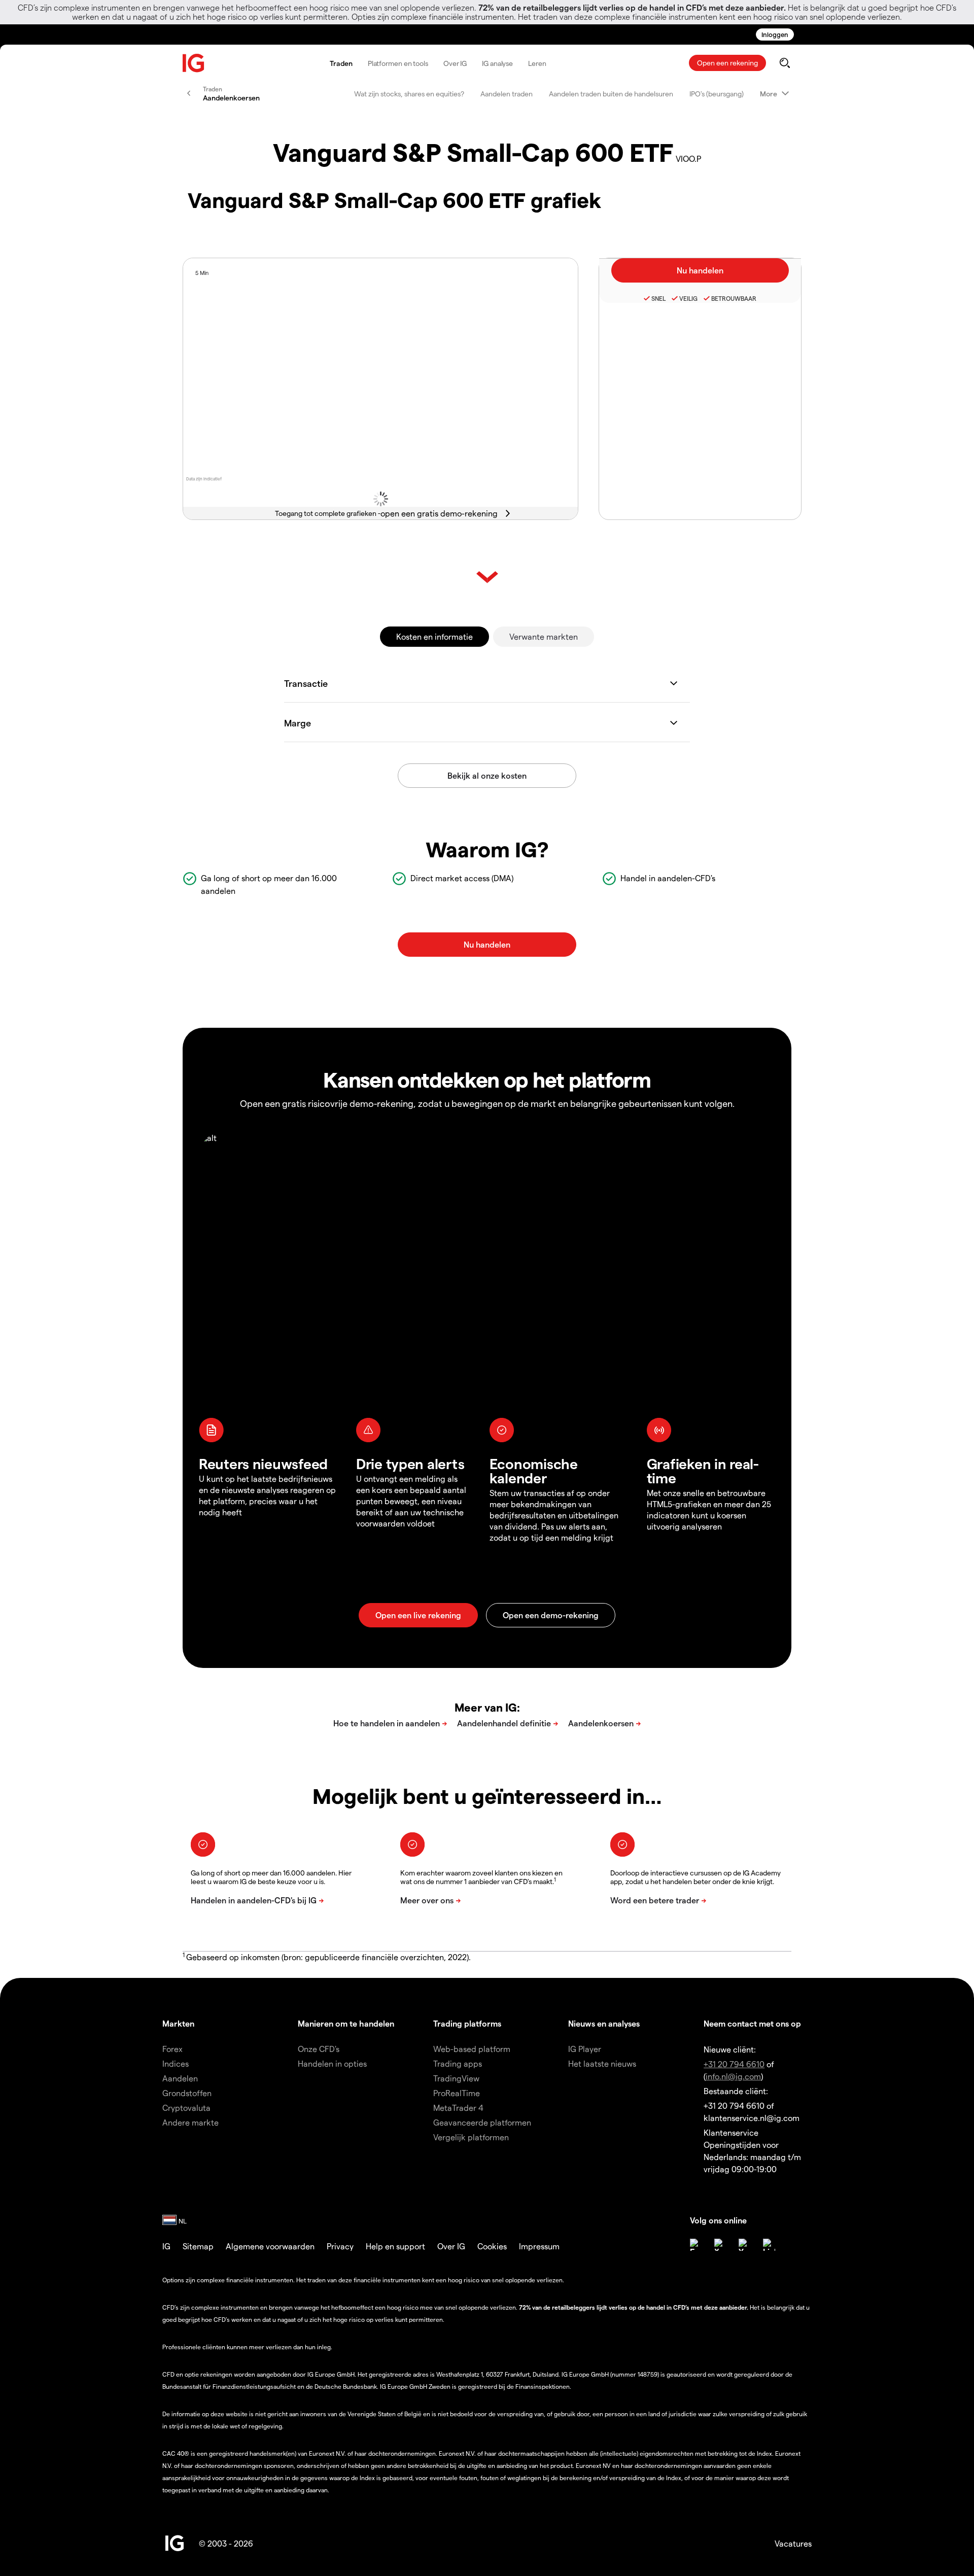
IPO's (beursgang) (717, 94)
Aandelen (180, 2078)
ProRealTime (457, 2093)
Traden (341, 63)
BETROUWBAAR (734, 298)
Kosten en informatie (434, 636)
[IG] (194, 63)
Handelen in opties (332, 2063)
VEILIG (688, 298)
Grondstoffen (187, 2093)
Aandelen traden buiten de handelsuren (611, 94)
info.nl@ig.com (733, 2076)
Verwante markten (544, 636)
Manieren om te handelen (346, 2023)
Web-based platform (472, 2049)
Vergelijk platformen (471, 2137)
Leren (537, 63)
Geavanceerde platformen (482, 2122)
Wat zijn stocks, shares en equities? (409, 94)
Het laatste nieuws (602, 2063)
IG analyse (497, 63)
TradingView (456, 2078)
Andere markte (190, 2122)
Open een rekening (727, 63)
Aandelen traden (507, 94)
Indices (176, 2063)
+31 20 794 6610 (734, 2064)
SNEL (658, 298)
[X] (720, 2245)
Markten (178, 2023)
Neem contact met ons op (752, 2023)
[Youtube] (745, 2245)
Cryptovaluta (186, 2108)
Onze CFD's (319, 2049)
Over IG (455, 63)
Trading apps (458, 2063)
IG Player (585, 2049)
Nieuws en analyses (604, 2023)
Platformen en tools (398, 63)
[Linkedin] (769, 2245)
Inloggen (775, 34)
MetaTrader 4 (458, 2108)
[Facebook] (696, 2245)
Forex (172, 2049)
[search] (785, 63)
